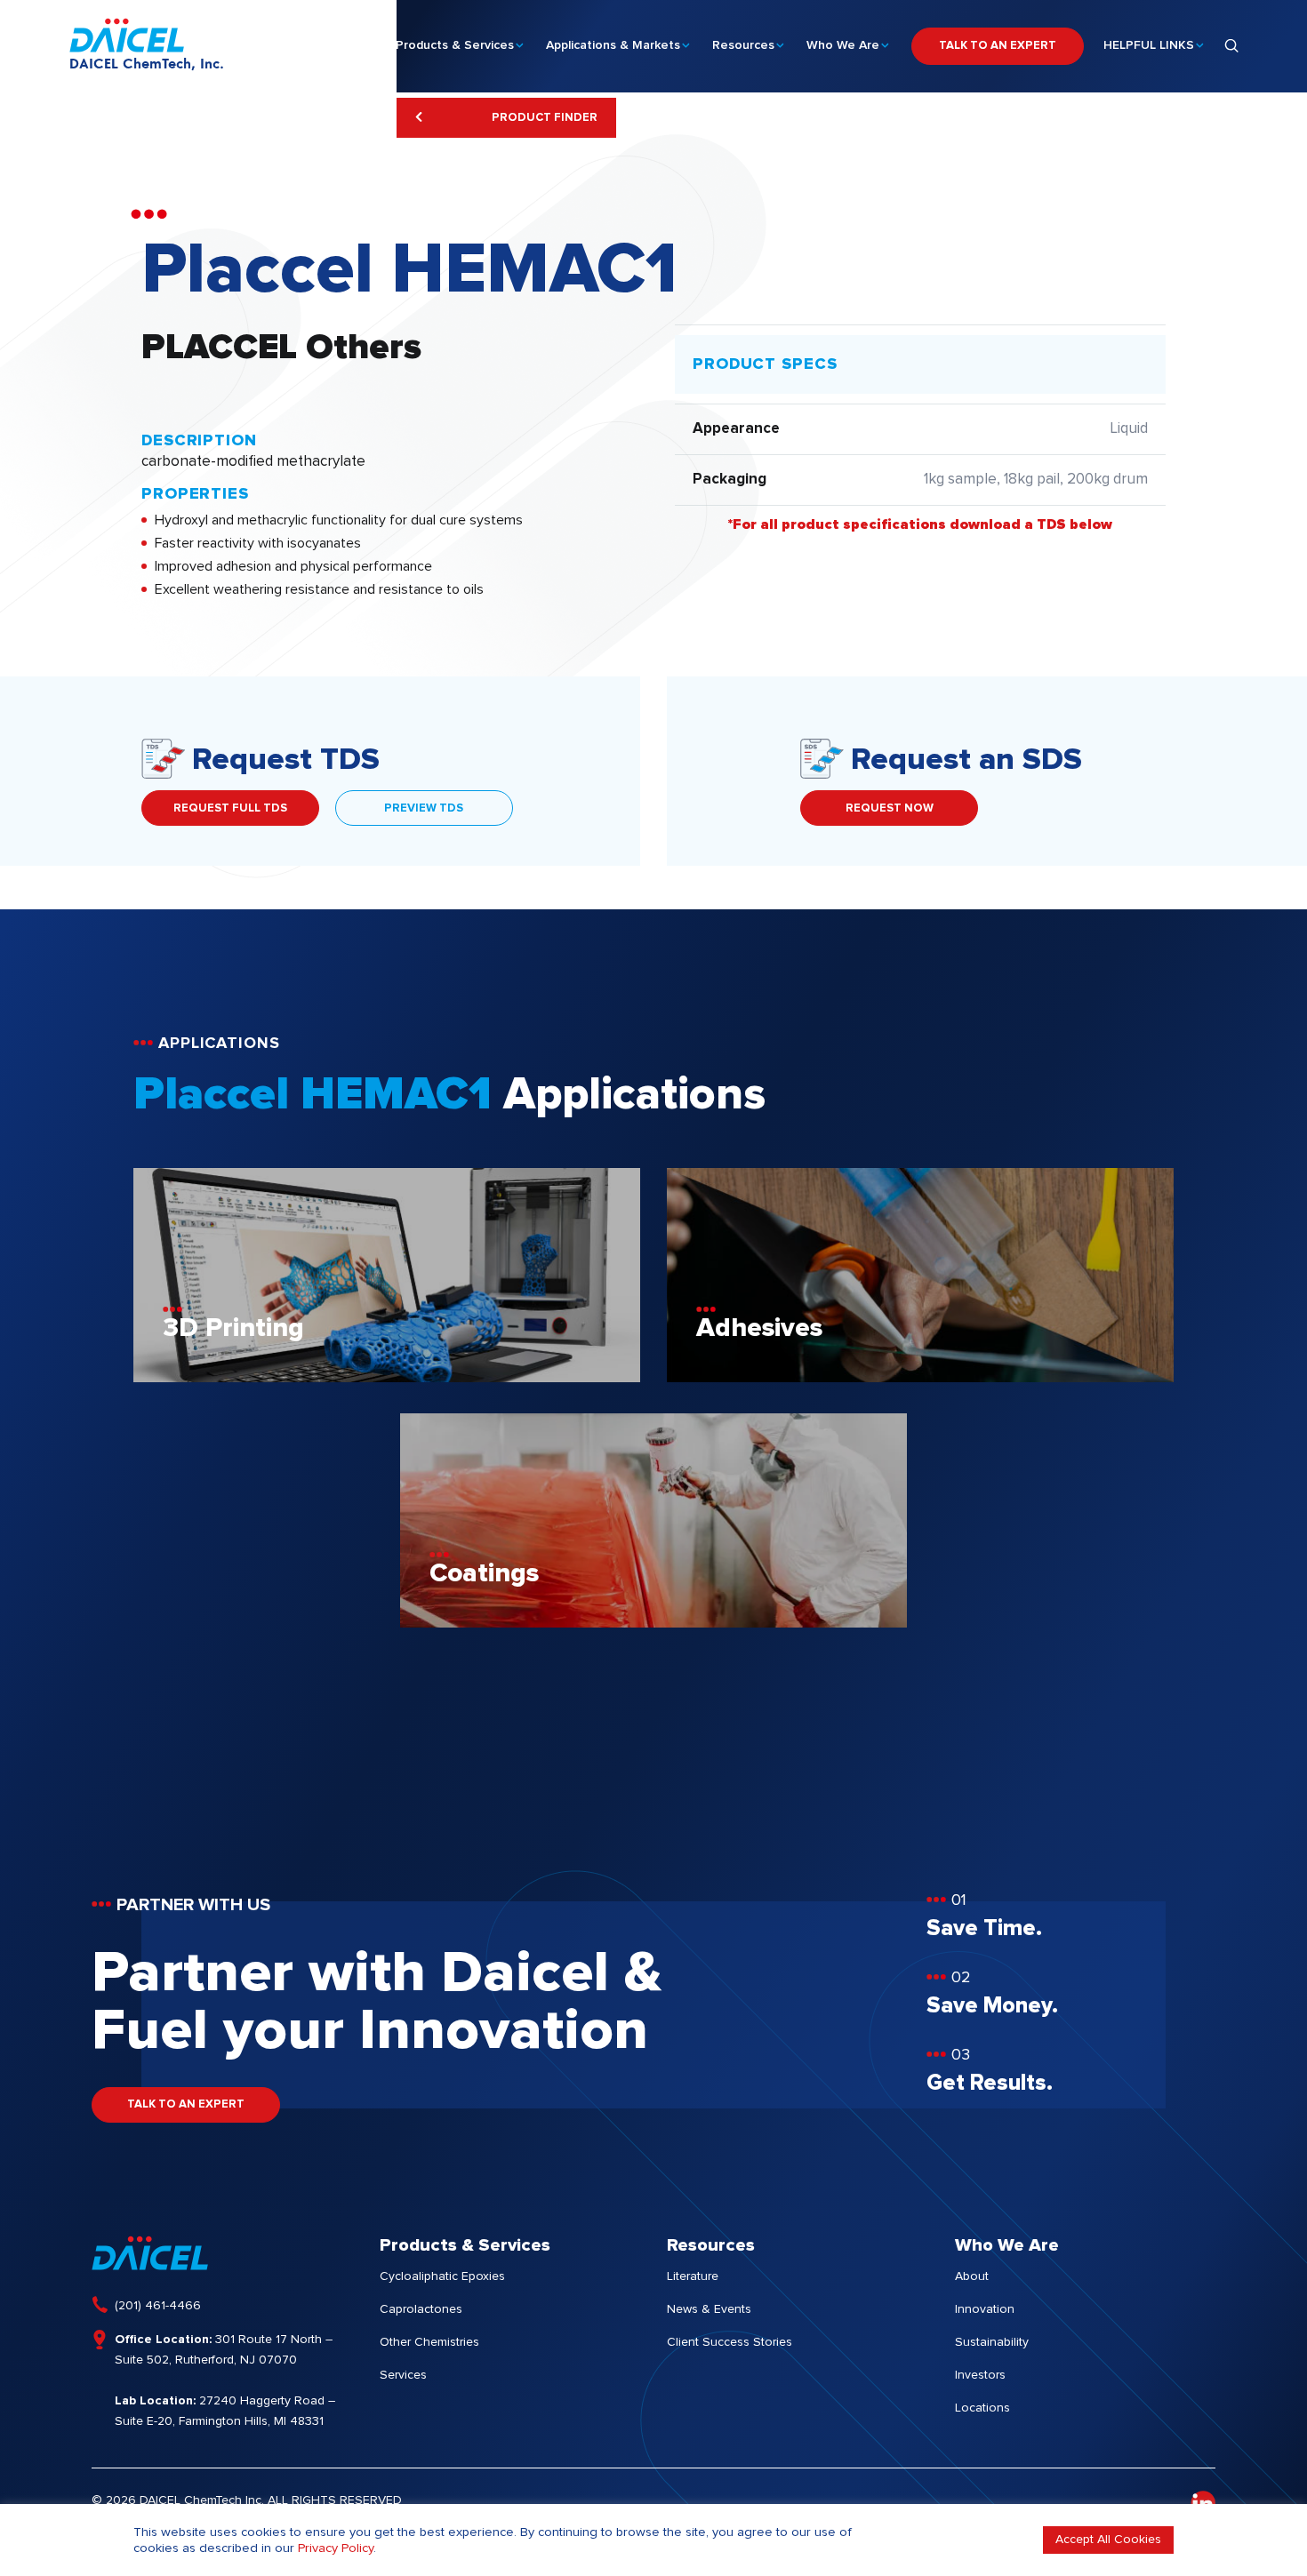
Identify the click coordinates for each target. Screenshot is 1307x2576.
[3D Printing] (387, 1378)
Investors (980, 2375)
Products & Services (455, 45)
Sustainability (992, 2342)
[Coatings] (653, 1623)
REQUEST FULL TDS (230, 808)
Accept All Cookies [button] (1108, 2540)
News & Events (709, 2309)
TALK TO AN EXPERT (998, 46)
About (972, 2276)
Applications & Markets (613, 45)
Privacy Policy (336, 2548)
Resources (743, 45)
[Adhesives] (920, 1378)
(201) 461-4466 (158, 2306)
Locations (982, 2408)
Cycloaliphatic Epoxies (442, 2276)
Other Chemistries (429, 2342)
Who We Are (843, 45)
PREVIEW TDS (424, 808)
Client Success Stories (730, 2342)
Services (403, 2375)
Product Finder (543, 118)
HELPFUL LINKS (1149, 45)
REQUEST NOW (890, 808)
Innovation (985, 2309)
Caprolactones (421, 2309)
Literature (693, 2276)
